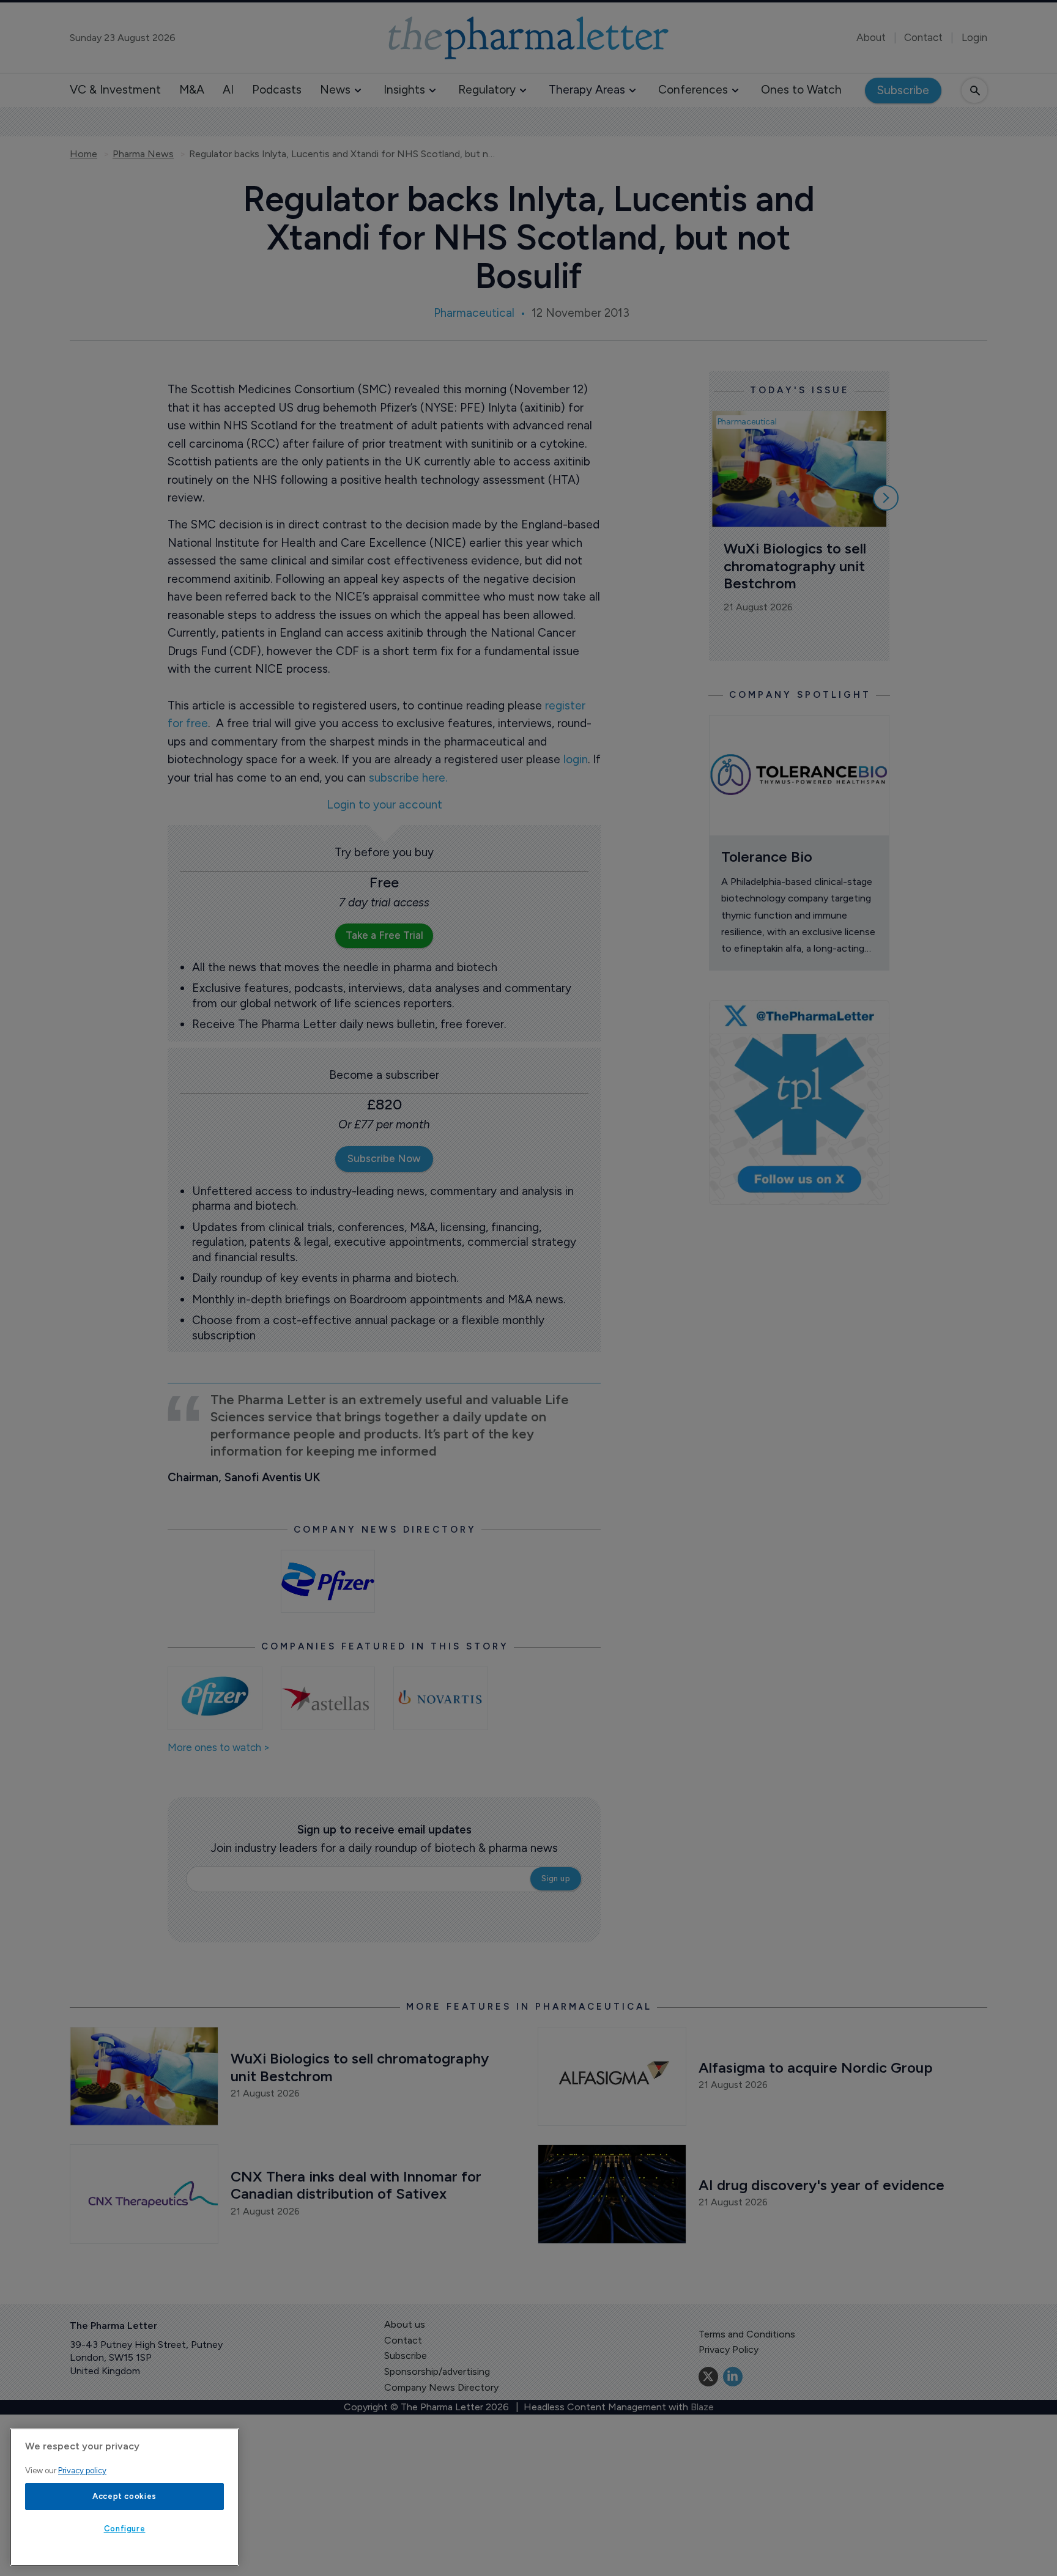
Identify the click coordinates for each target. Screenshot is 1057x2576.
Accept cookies (124, 2496)
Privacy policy (82, 2471)
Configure (125, 2529)
